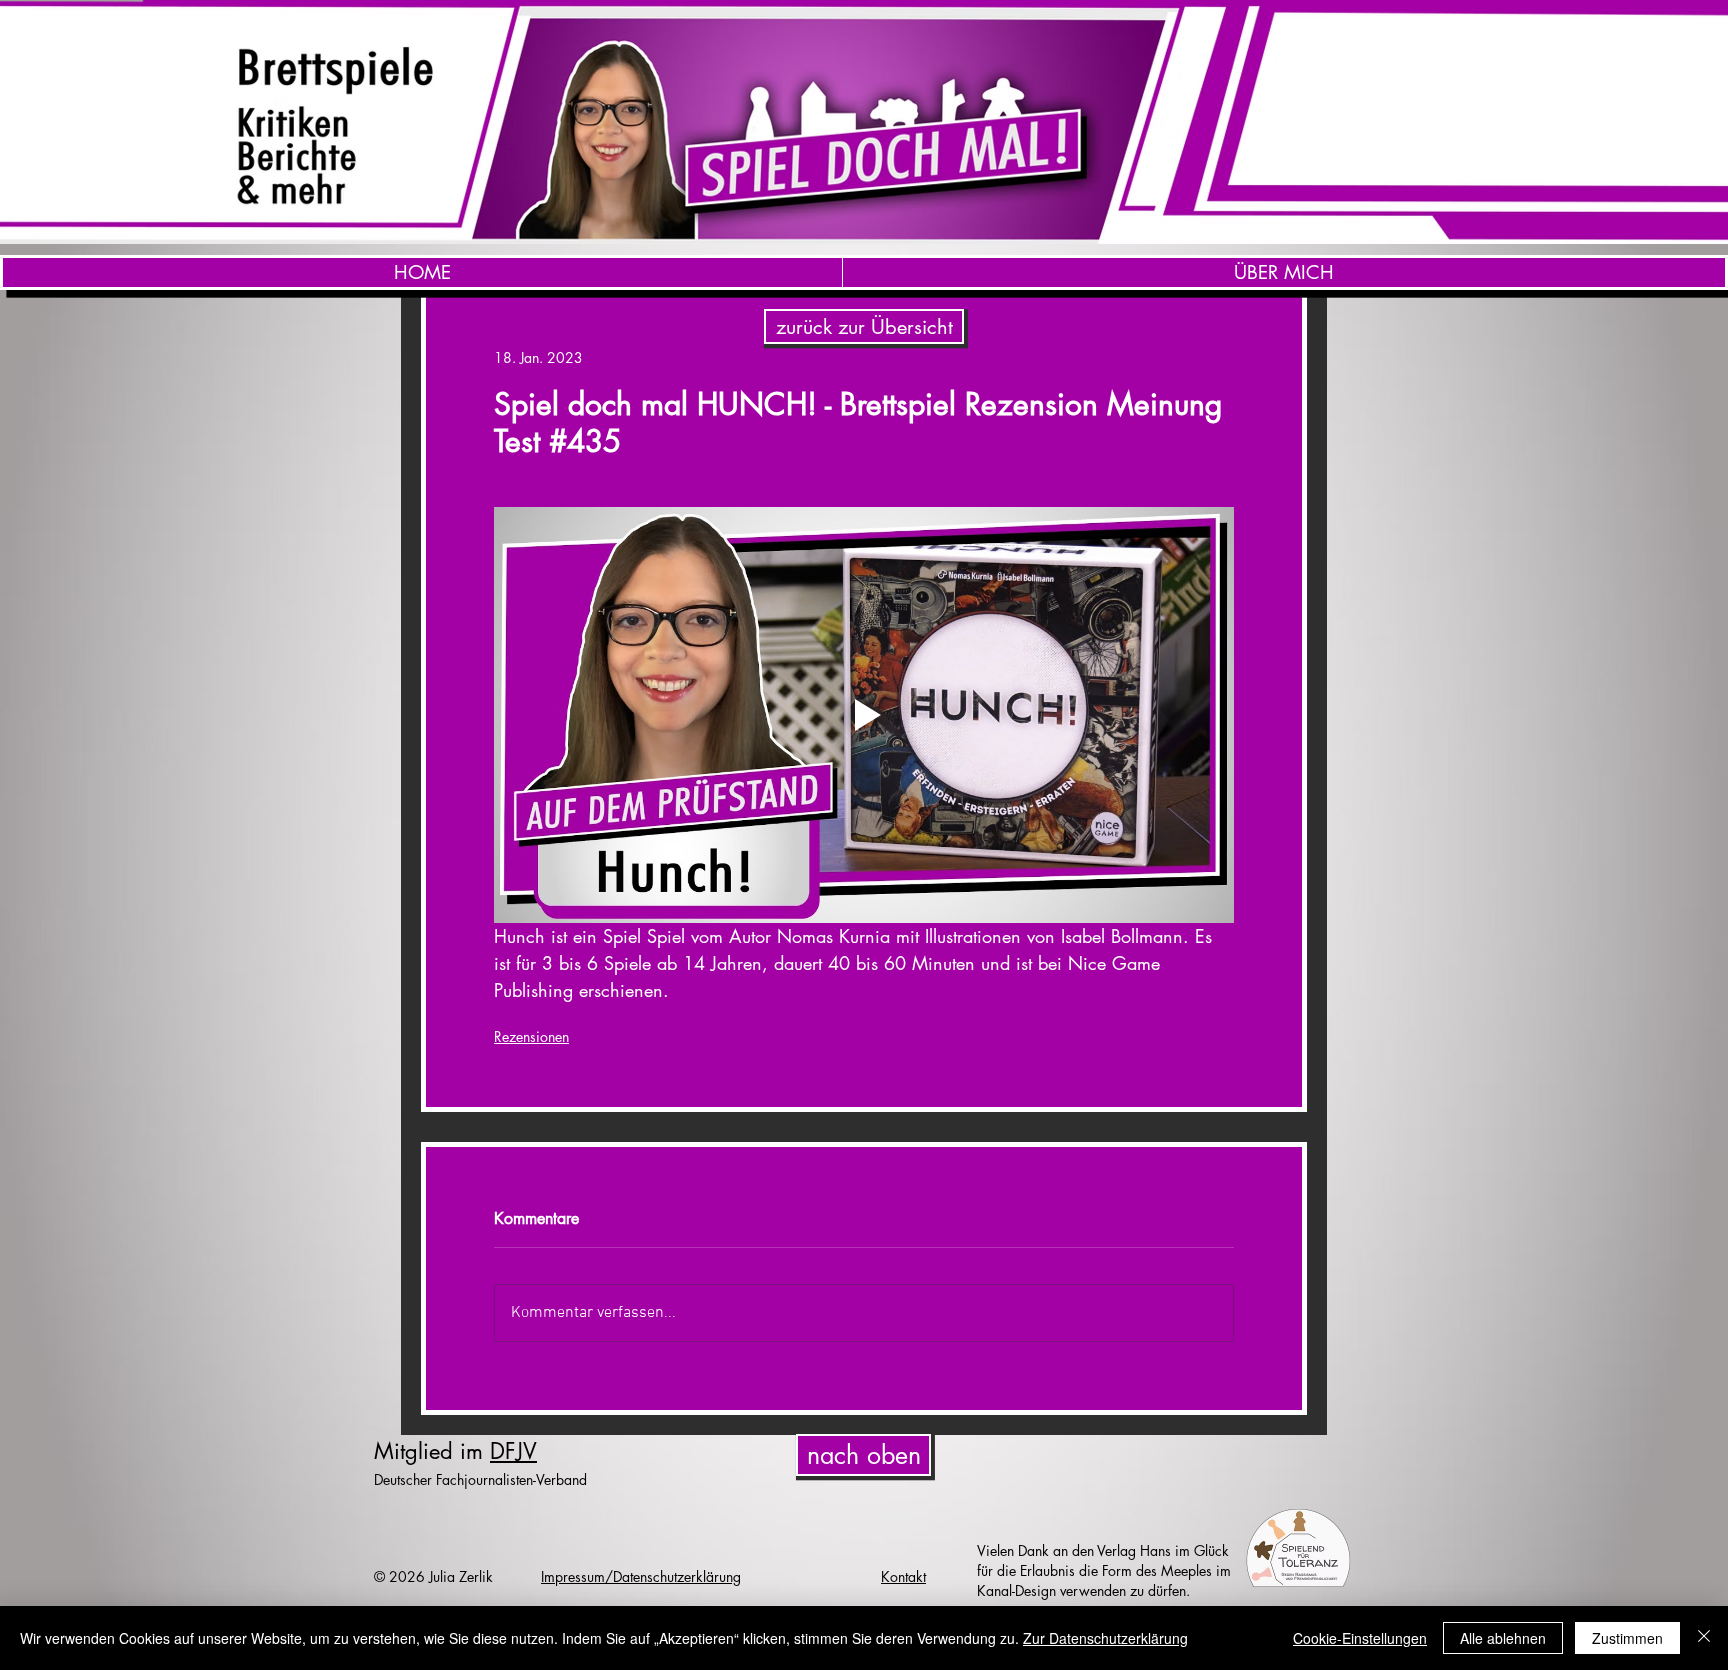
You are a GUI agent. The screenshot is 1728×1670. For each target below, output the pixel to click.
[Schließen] (1704, 1638)
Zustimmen (1627, 1638)
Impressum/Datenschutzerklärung (641, 1576)
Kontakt (903, 1576)
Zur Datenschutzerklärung (1105, 1638)
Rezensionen (531, 1036)
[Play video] (864, 715)
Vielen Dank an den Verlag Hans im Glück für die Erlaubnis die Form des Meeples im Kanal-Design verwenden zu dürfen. (1104, 1570)
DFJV (513, 1451)
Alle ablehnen (1503, 1638)
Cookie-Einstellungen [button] (1360, 1638)
